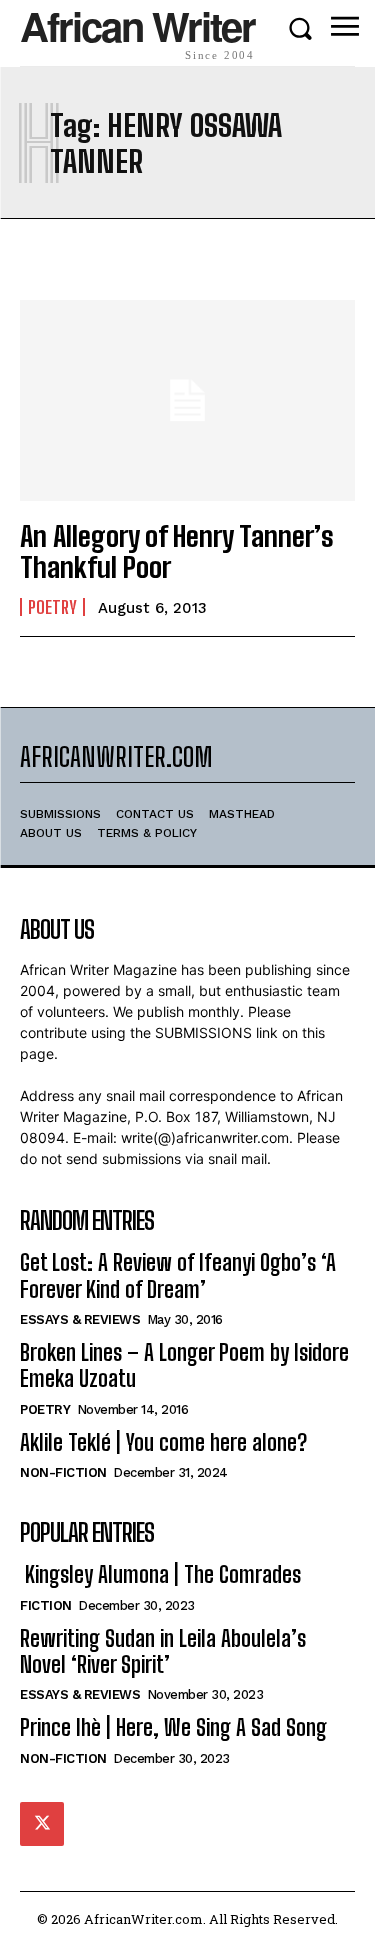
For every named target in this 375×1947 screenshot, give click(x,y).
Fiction (46, 1605)
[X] (42, 1824)
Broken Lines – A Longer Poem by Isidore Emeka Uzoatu (184, 1365)
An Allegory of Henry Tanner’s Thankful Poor (177, 551)
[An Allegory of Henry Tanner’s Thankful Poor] (187, 400)
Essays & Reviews (80, 1319)
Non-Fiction (63, 1472)
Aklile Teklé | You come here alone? (163, 1442)
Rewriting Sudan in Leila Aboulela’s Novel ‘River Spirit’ (163, 1651)
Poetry (52, 607)
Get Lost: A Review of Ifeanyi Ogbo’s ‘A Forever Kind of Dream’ (178, 1275)
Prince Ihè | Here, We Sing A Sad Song (173, 1727)
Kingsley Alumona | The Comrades (160, 1574)
